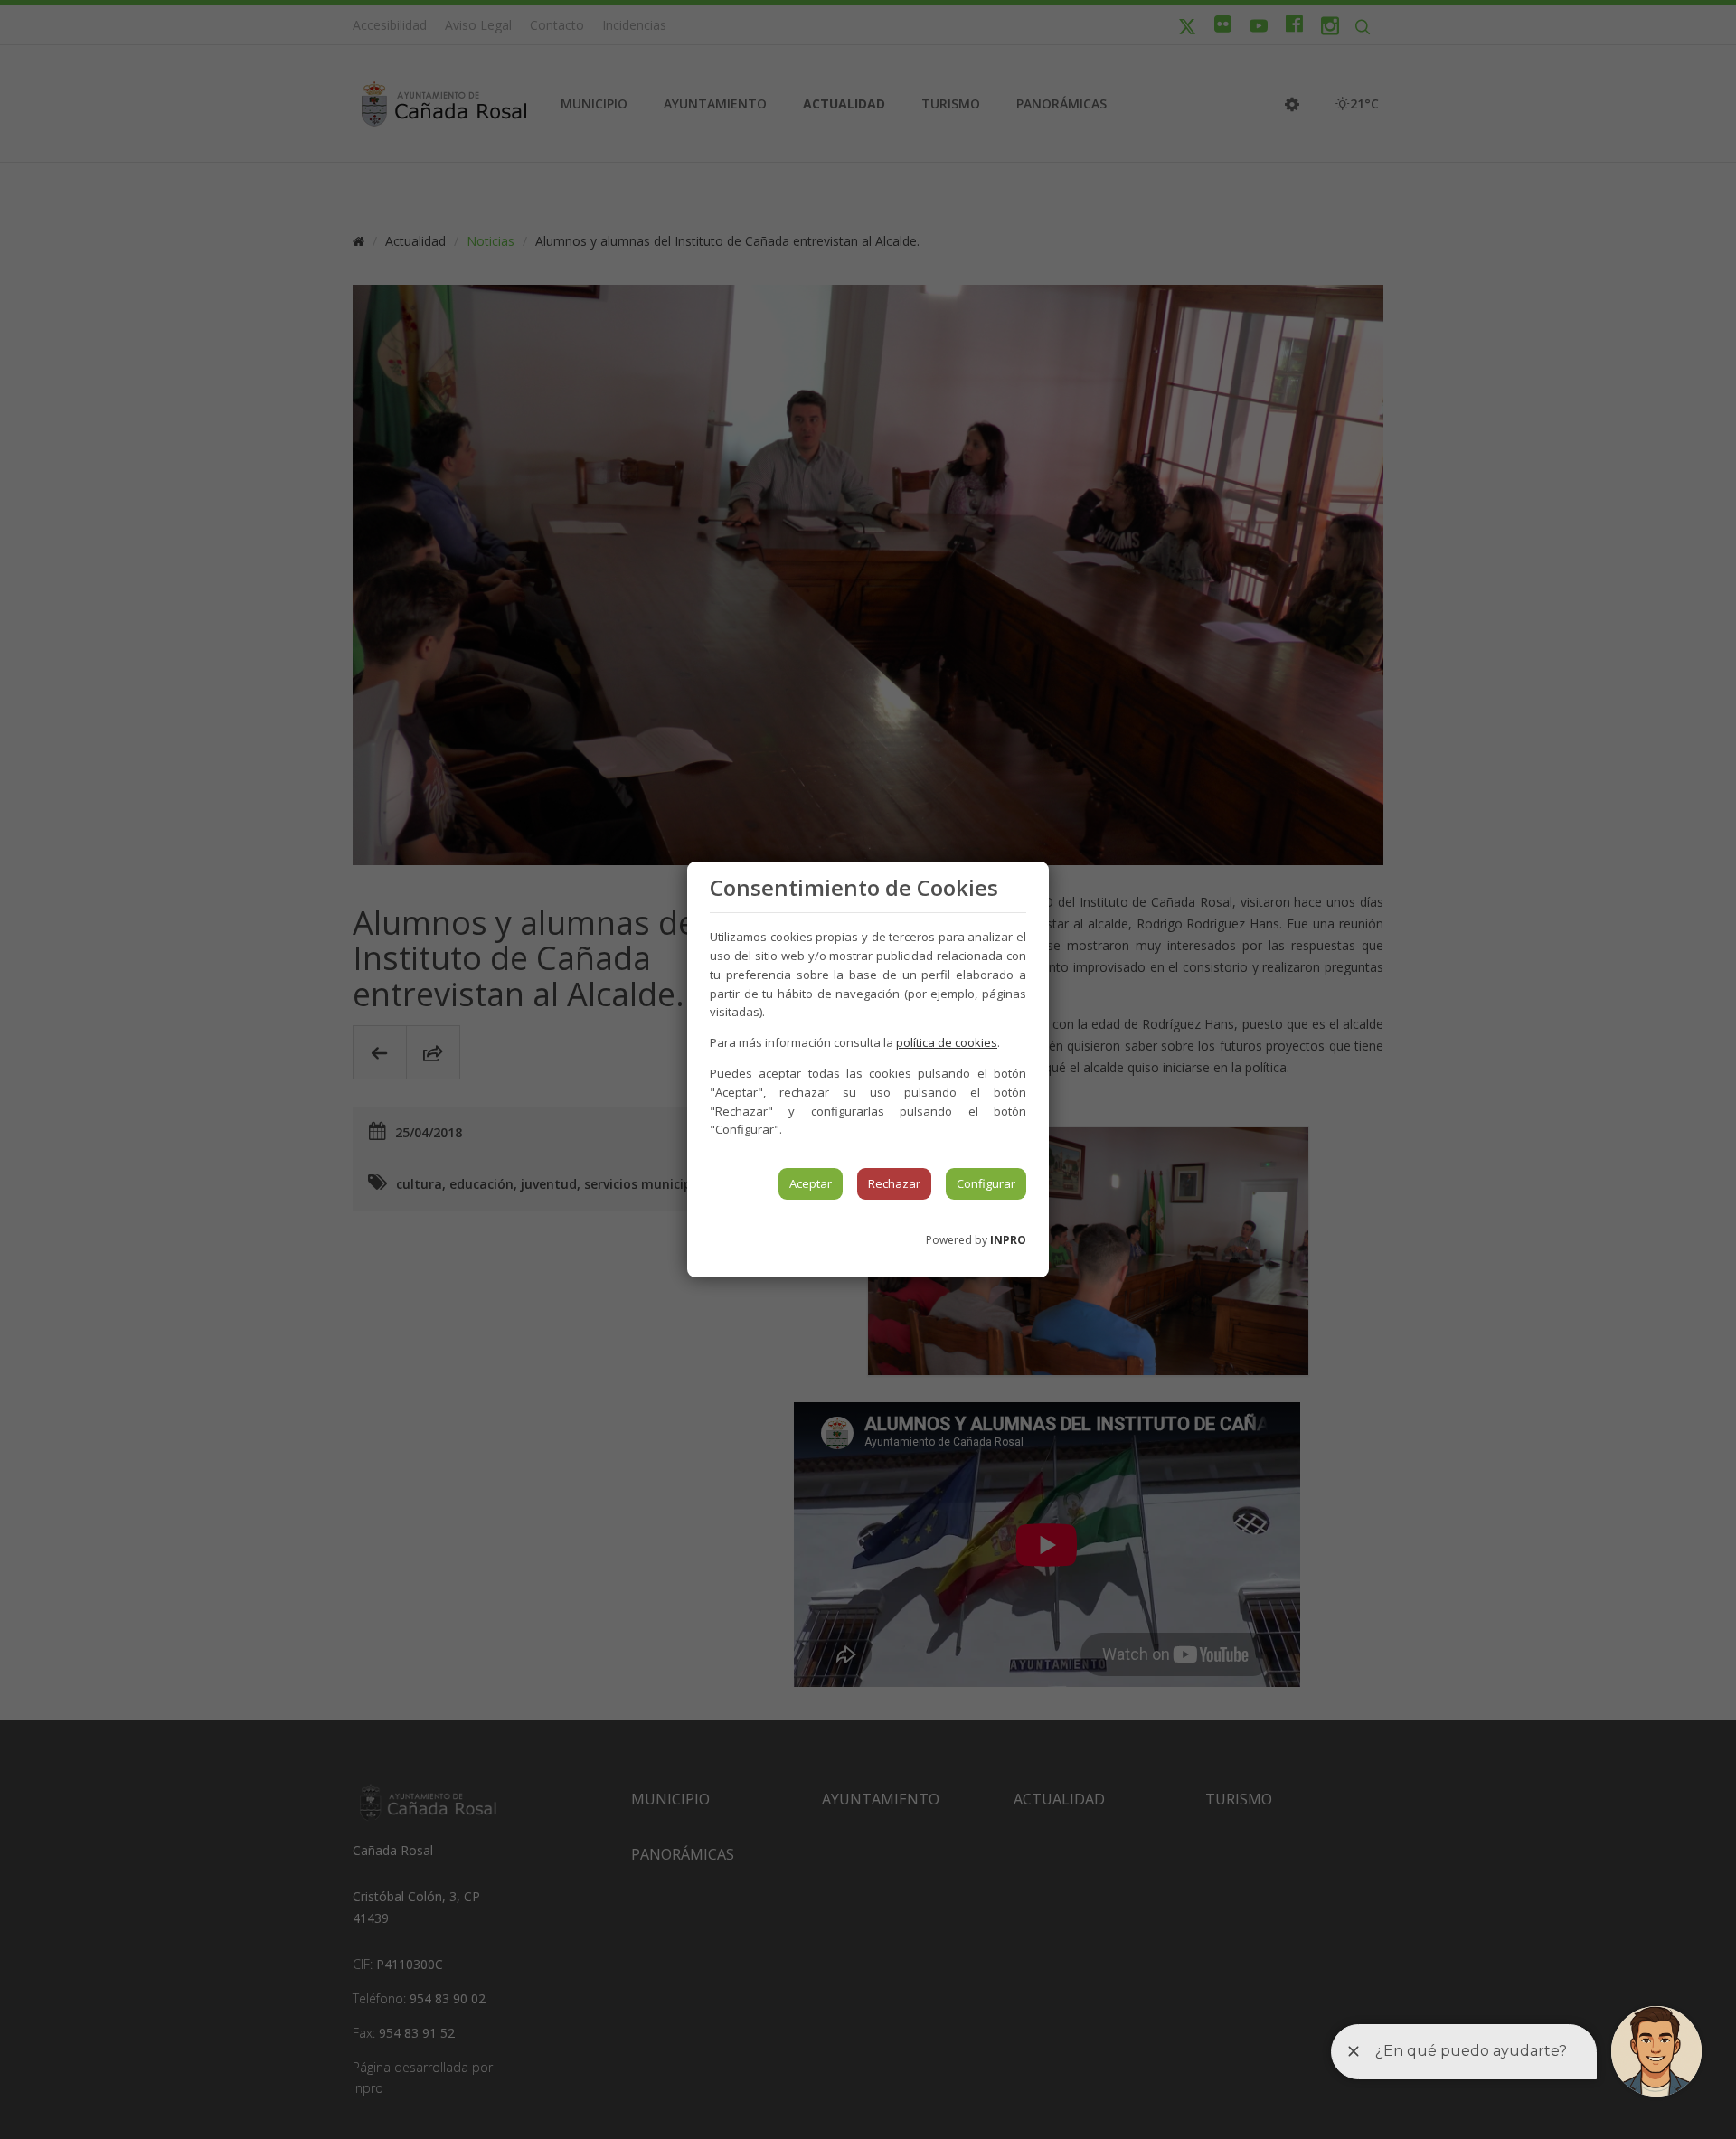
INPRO (1008, 1240)
